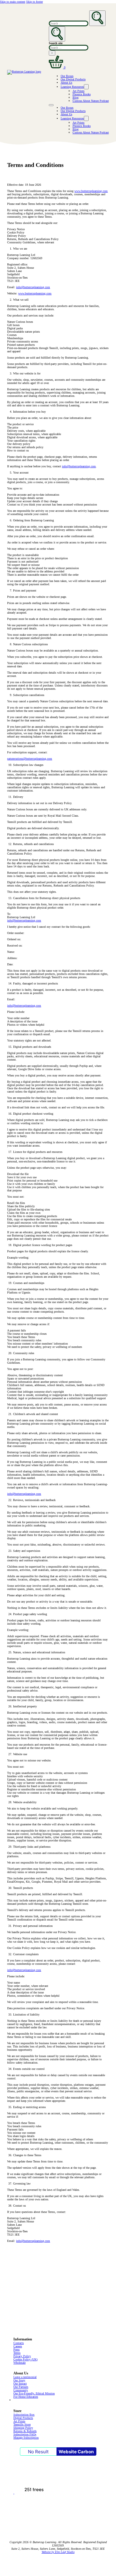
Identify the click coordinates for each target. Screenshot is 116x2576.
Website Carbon (76, 2452)
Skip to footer (35, 2)
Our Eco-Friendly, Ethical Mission (34, 2393)
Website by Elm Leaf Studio (58, 2552)
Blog (76, 97)
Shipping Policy (23, 2428)
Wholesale (19, 2363)
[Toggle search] (57, 34)
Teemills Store (22, 2424)
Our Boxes (67, 76)
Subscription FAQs (25, 2434)
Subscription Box (24, 2415)
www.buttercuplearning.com (91, 191)
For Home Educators (26, 2397)
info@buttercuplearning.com (33, 287)
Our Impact (20, 2384)
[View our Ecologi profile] (34, 2493)
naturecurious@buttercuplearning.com (30, 759)
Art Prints (79, 91)
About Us (66, 83)
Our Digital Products (73, 79)
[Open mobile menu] (51, 105)
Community (21, 2390)
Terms (17, 2353)
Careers (18, 2346)
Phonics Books (82, 94)
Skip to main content (13, 2)
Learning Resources (72, 87)
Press (17, 2350)
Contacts (19, 2343)
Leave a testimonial (25, 2377)
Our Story (19, 2380)
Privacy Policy (22, 2356)
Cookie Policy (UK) (25, 2359)
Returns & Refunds (25, 2431)
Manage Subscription (26, 2438)
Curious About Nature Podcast (91, 101)
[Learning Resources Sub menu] (86, 87)
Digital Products (23, 2418)
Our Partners (21, 2387)
